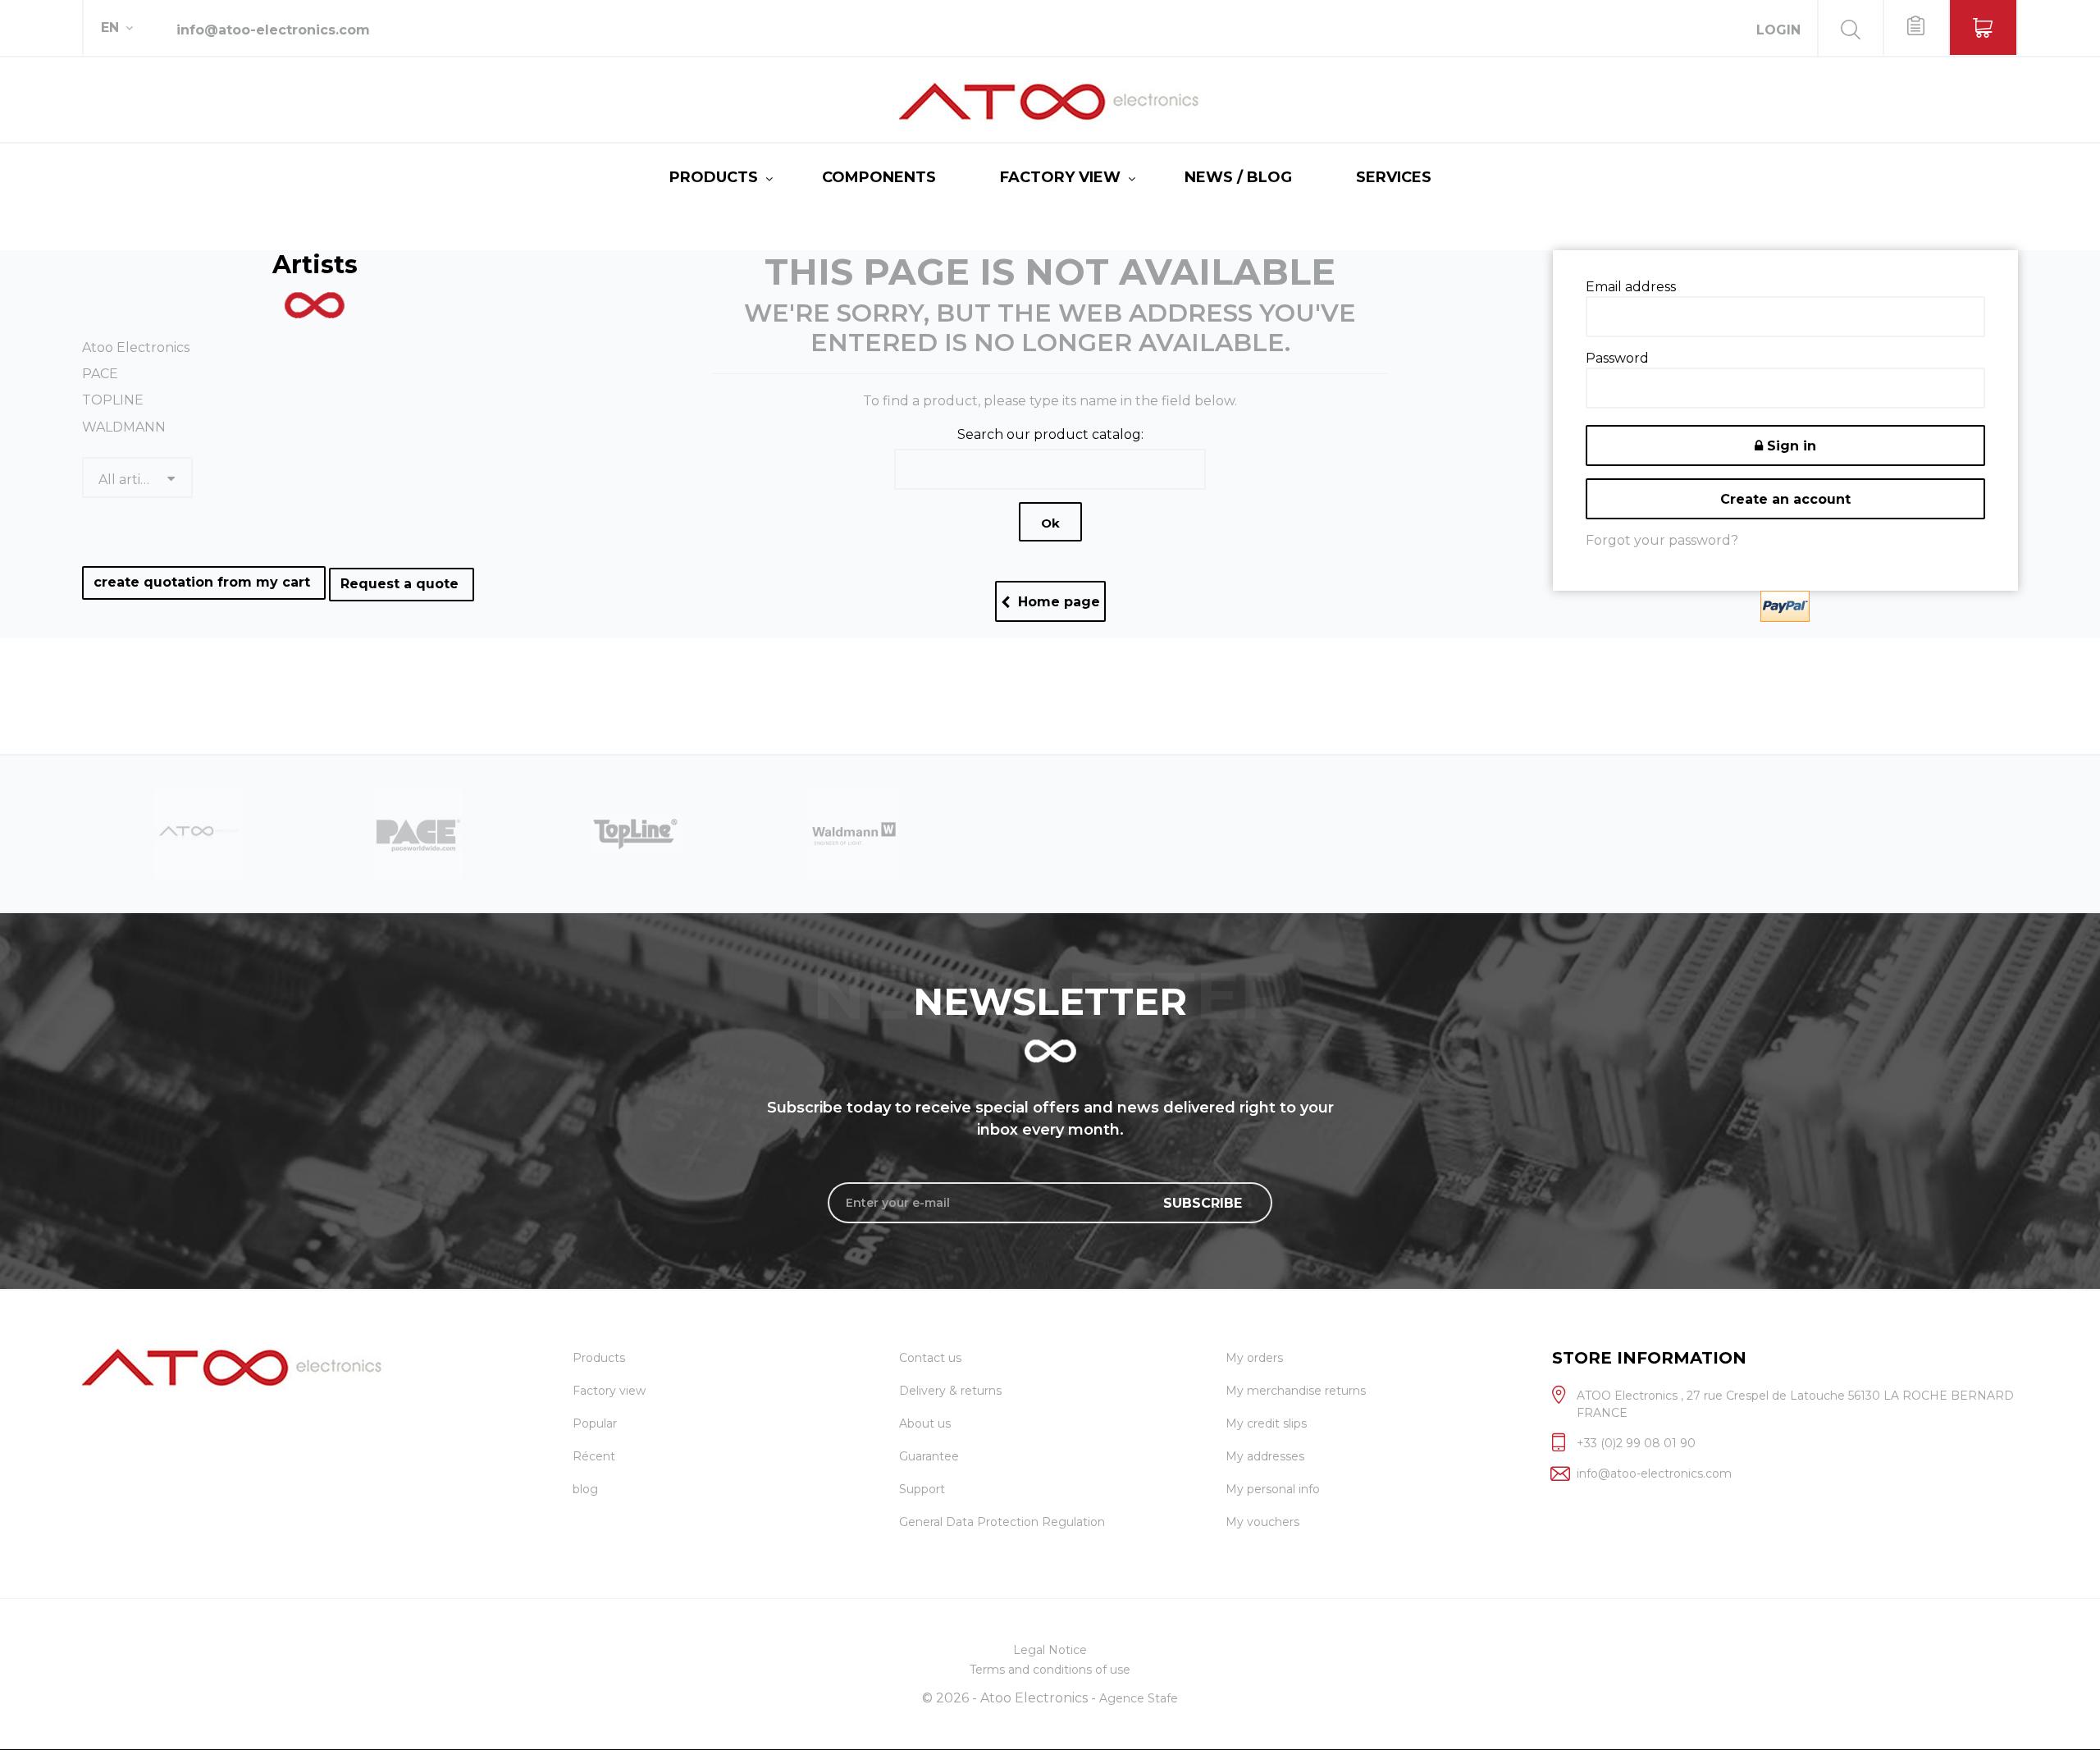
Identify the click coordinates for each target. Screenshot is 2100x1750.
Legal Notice (1050, 1650)
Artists (315, 265)
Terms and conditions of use (1050, 1670)
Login (1778, 30)
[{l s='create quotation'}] (1915, 27)
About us (925, 1423)
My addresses (1265, 1456)
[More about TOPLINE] (418, 832)
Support (922, 1489)
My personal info (1273, 1489)
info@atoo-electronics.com (273, 30)
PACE (100, 374)
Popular (595, 1423)
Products (714, 177)
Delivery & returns (950, 1391)
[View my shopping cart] (1983, 27)
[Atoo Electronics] (1050, 102)
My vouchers (1262, 1522)
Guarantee (929, 1456)
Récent (594, 1456)
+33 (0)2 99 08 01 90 (1636, 1443)
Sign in (1790, 446)
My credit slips (1266, 1423)
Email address (1631, 287)
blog (585, 1489)
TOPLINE (113, 400)
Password (1617, 358)
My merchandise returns (1296, 1391)
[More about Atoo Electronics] (854, 832)
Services (1394, 177)
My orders (1254, 1358)
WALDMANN (124, 427)
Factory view (1060, 177)
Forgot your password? (1662, 540)
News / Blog (1238, 177)
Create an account (1785, 499)
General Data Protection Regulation (1002, 1522)
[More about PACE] (199, 832)
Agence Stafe (1139, 1698)
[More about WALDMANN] (636, 832)
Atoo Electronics (136, 347)
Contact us (930, 1358)
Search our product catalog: (1050, 434)
